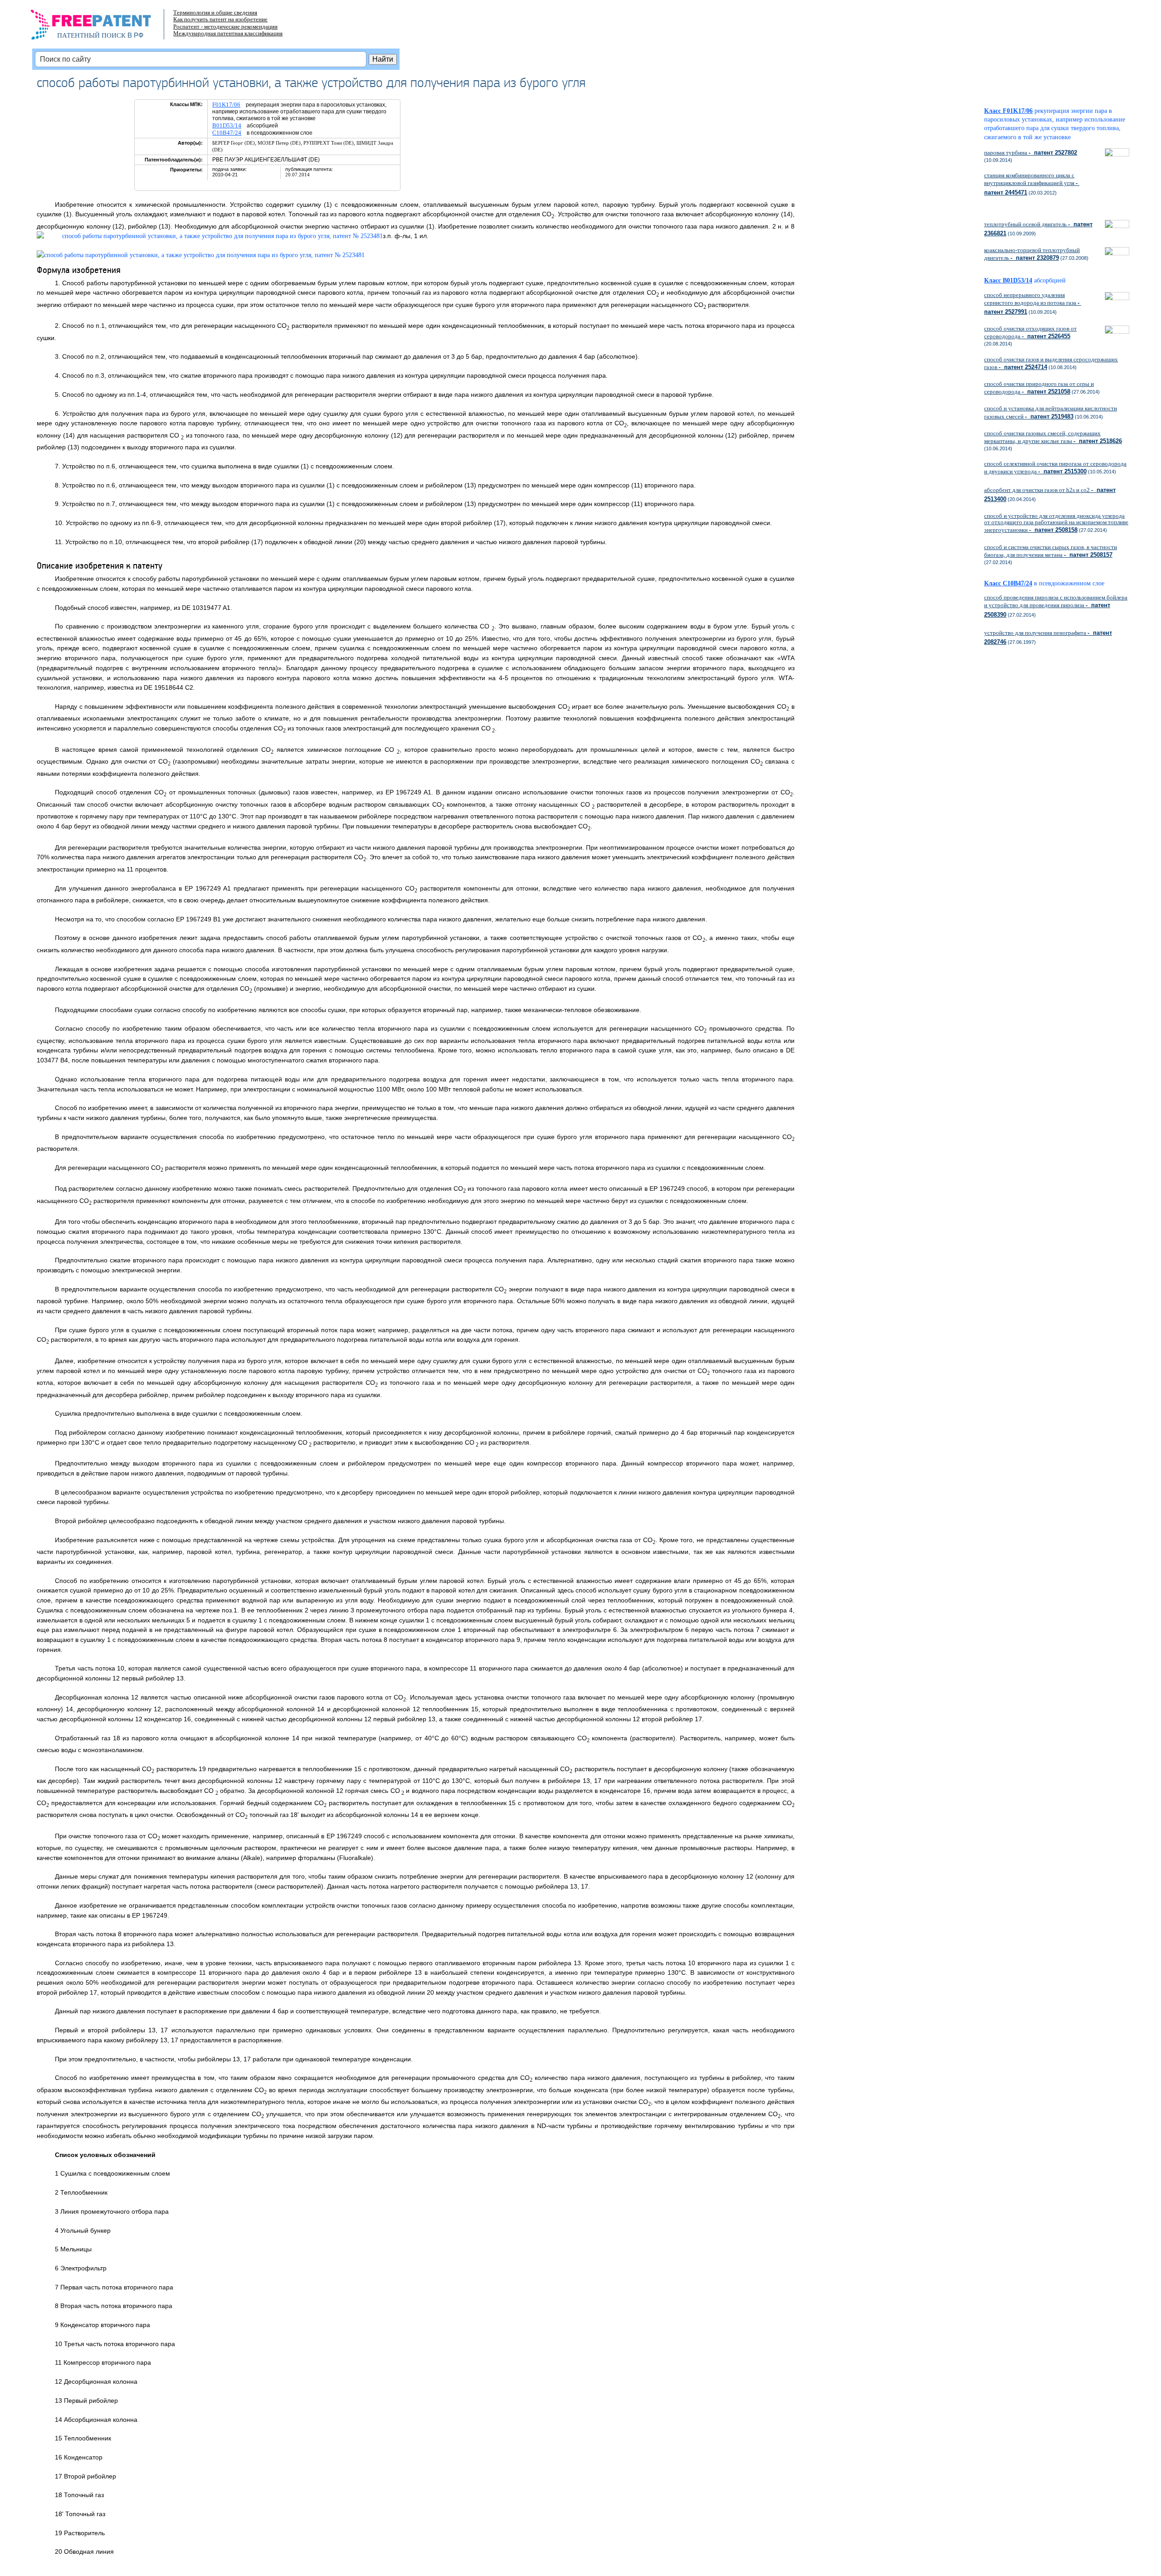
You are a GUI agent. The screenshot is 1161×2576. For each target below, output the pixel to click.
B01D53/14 (227, 125)
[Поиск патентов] (100, 27)
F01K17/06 (226, 105)
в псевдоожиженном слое (1072, 583)
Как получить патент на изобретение (220, 19)
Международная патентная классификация (228, 33)
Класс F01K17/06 (1008, 111)
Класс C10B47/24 (1008, 583)
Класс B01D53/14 (1008, 280)
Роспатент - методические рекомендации (225, 27)
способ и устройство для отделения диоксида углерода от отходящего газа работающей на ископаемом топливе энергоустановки (1056, 523)
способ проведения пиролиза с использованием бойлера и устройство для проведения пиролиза (1056, 606)
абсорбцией (1053, 280)
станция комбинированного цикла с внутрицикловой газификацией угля (1032, 184)
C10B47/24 (227, 133)
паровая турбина (1031, 153)
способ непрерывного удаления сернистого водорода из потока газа (1033, 303)
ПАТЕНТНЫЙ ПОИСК (91, 35)
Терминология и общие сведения (215, 12)
